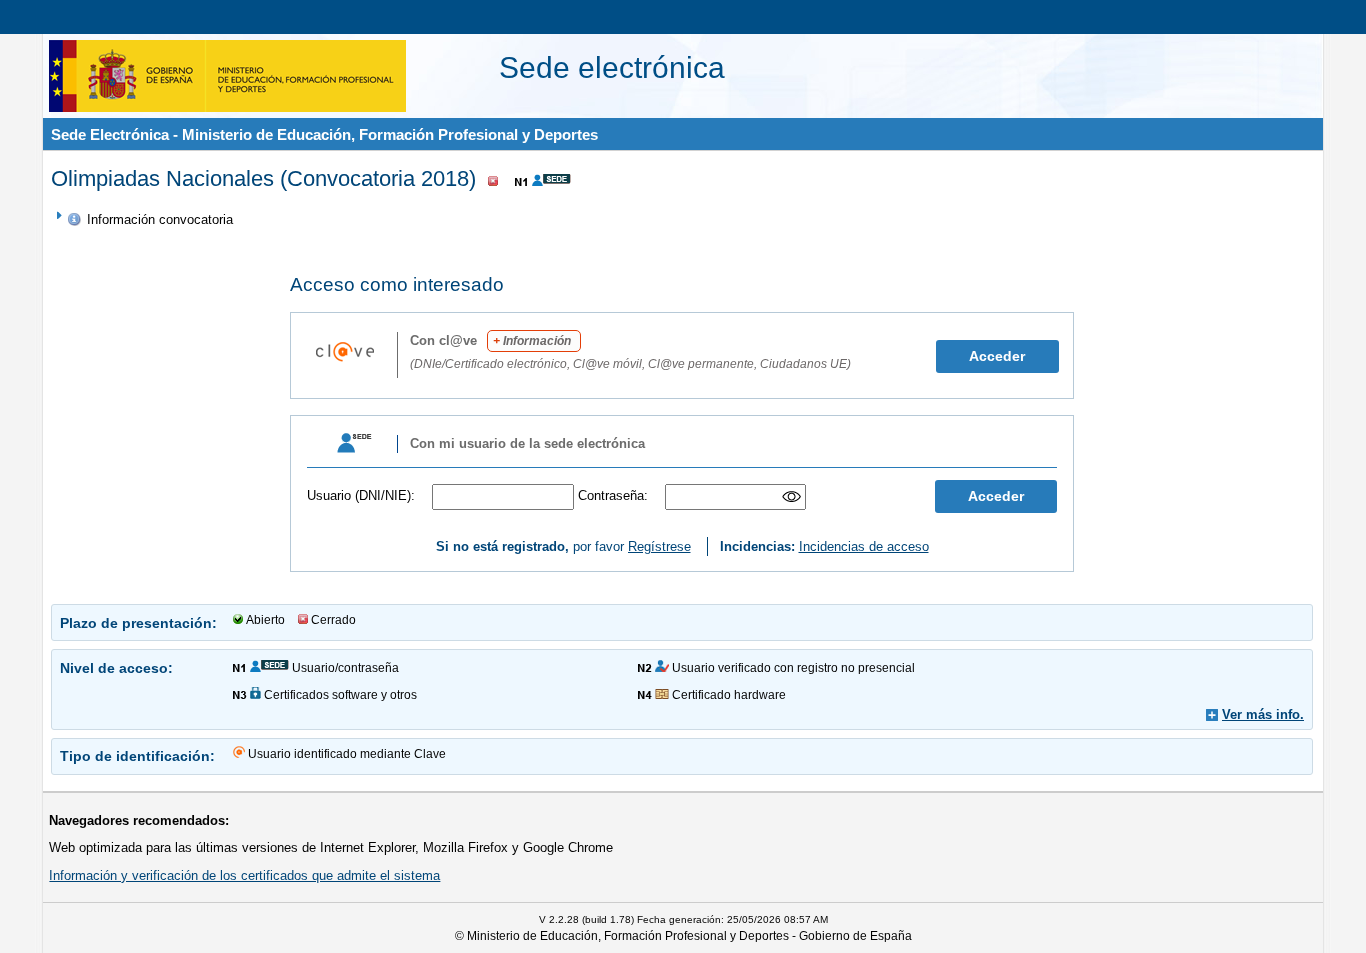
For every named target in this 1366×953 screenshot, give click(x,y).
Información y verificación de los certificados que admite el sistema (244, 875)
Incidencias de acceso (864, 546)
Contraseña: (613, 495)
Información (532, 341)
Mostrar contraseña (792, 497)
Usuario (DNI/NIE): (361, 495)
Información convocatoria (160, 219)
